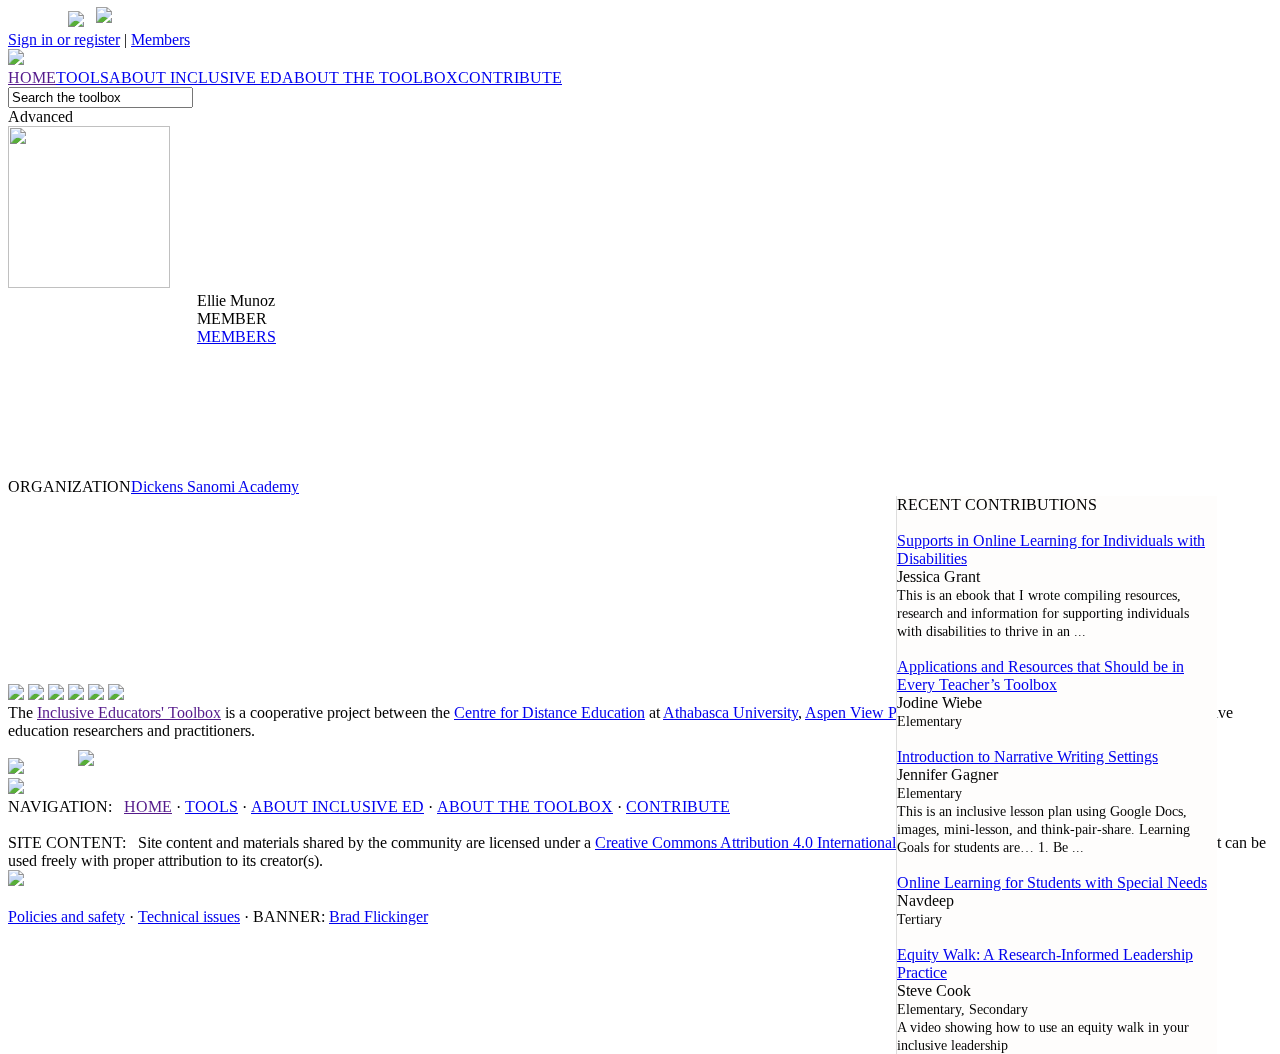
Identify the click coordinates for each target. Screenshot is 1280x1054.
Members (160, 39)
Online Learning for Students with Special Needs (1052, 882)
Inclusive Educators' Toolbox (129, 712)
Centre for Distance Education (549, 712)
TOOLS (211, 806)
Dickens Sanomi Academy (215, 486)
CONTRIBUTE (678, 806)
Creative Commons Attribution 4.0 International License (772, 842)
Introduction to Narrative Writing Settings (1027, 756)
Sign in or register (64, 39)
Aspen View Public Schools (893, 712)
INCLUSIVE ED (337, 806)
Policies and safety (66, 916)
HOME (148, 806)
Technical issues (189, 916)
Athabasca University (730, 712)
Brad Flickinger (378, 916)
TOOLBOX (525, 806)
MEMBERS (236, 336)
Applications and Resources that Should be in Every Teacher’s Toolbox (1040, 675)
